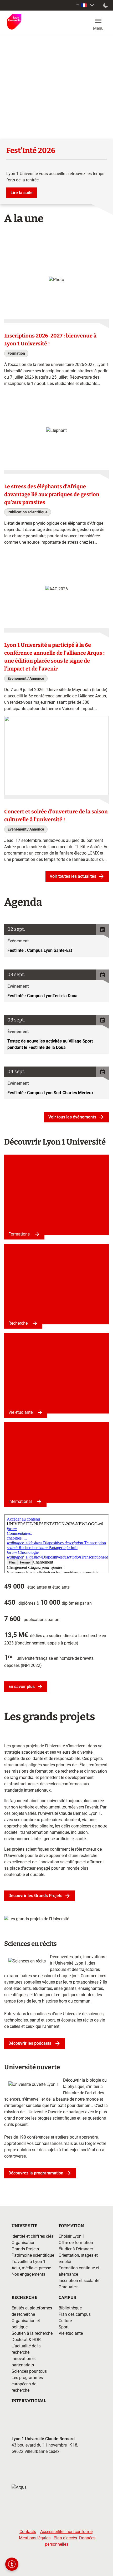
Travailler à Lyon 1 (29, 2262)
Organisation (24, 2243)
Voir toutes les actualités (73, 876)
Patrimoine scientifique (33, 2255)
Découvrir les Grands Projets (35, 1896)
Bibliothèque (70, 2308)
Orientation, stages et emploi (78, 2258)
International (20, 1501)
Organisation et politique (26, 2324)
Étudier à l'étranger (76, 2249)
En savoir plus (22, 1687)
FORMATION (71, 2226)
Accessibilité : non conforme (66, 2532)
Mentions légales (35, 2538)
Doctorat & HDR (26, 2340)
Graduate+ (68, 2287)
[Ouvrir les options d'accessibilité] (12, 2564)
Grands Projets (25, 2249)
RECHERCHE (24, 2297)
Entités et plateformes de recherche (32, 2311)
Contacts (28, 2532)
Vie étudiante (20, 1412)
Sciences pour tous (29, 2371)
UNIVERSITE (24, 2226)
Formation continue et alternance (79, 2271)
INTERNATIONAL (29, 2401)
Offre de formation (76, 2243)
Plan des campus (75, 2314)
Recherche (18, 1323)
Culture (65, 2321)
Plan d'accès (65, 2538)
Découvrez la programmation (36, 2173)
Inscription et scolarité (79, 2281)
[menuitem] (86, 5)
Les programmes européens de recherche (27, 2384)
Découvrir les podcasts (30, 2043)
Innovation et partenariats (24, 2362)
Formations (19, 1234)
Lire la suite (22, 193)
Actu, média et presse (31, 2268)
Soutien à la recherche (32, 2333)
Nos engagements (28, 2274)
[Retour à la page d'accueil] (14, 22)
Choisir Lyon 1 (72, 2236)
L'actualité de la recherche (26, 2349)
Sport (64, 2327)
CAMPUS (67, 2297)
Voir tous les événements (72, 1117)
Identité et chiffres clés (32, 2236)
